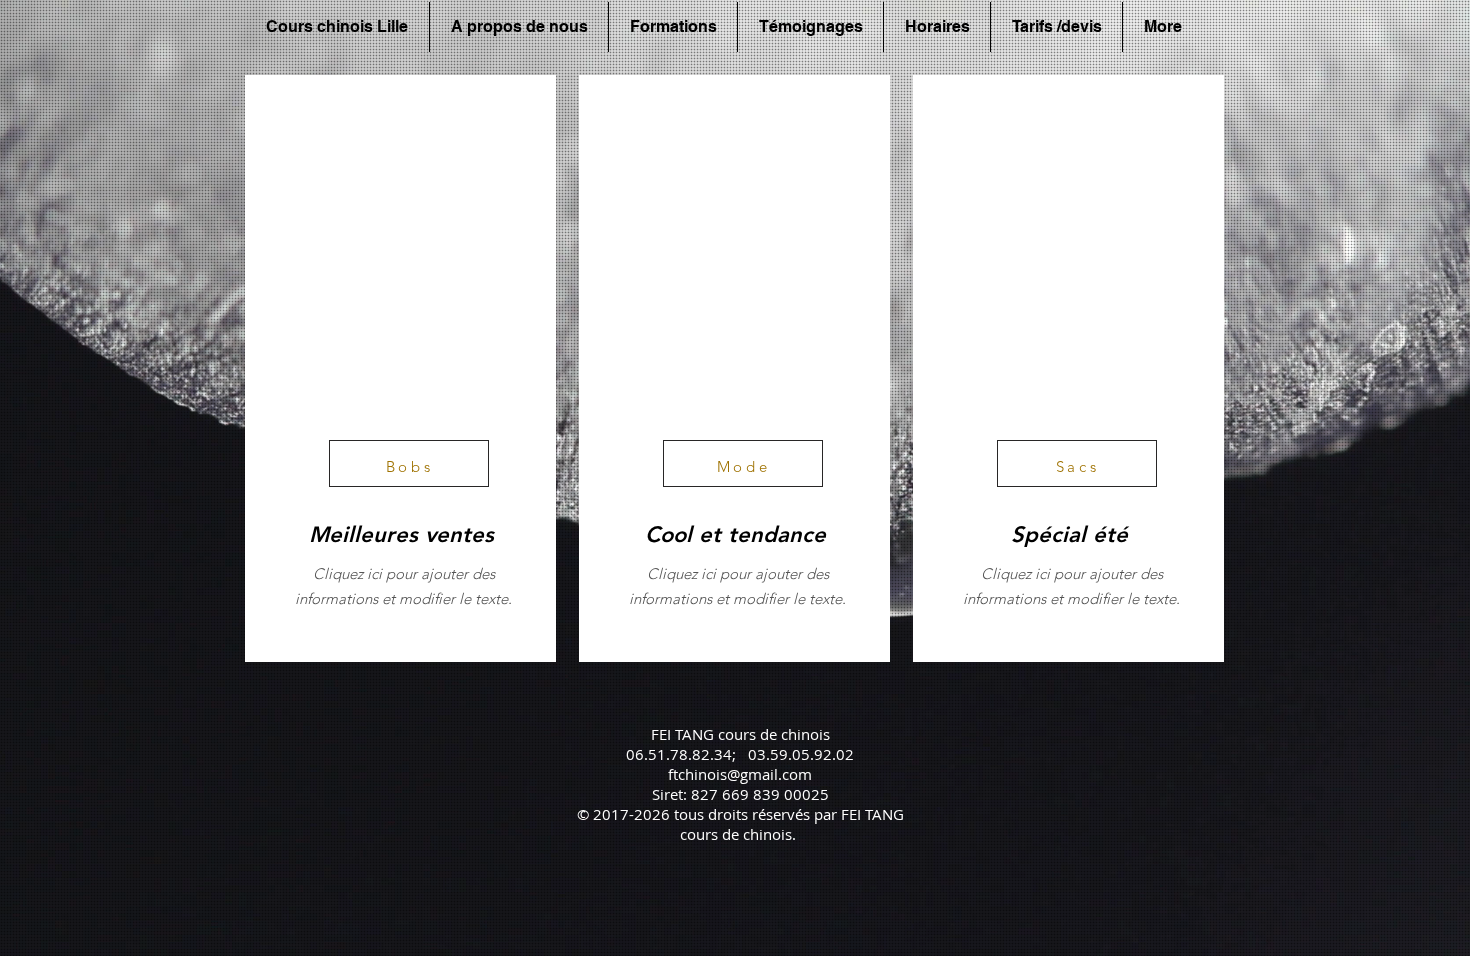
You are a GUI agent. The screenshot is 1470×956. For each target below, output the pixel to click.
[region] (400, 368)
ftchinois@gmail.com (740, 774)
